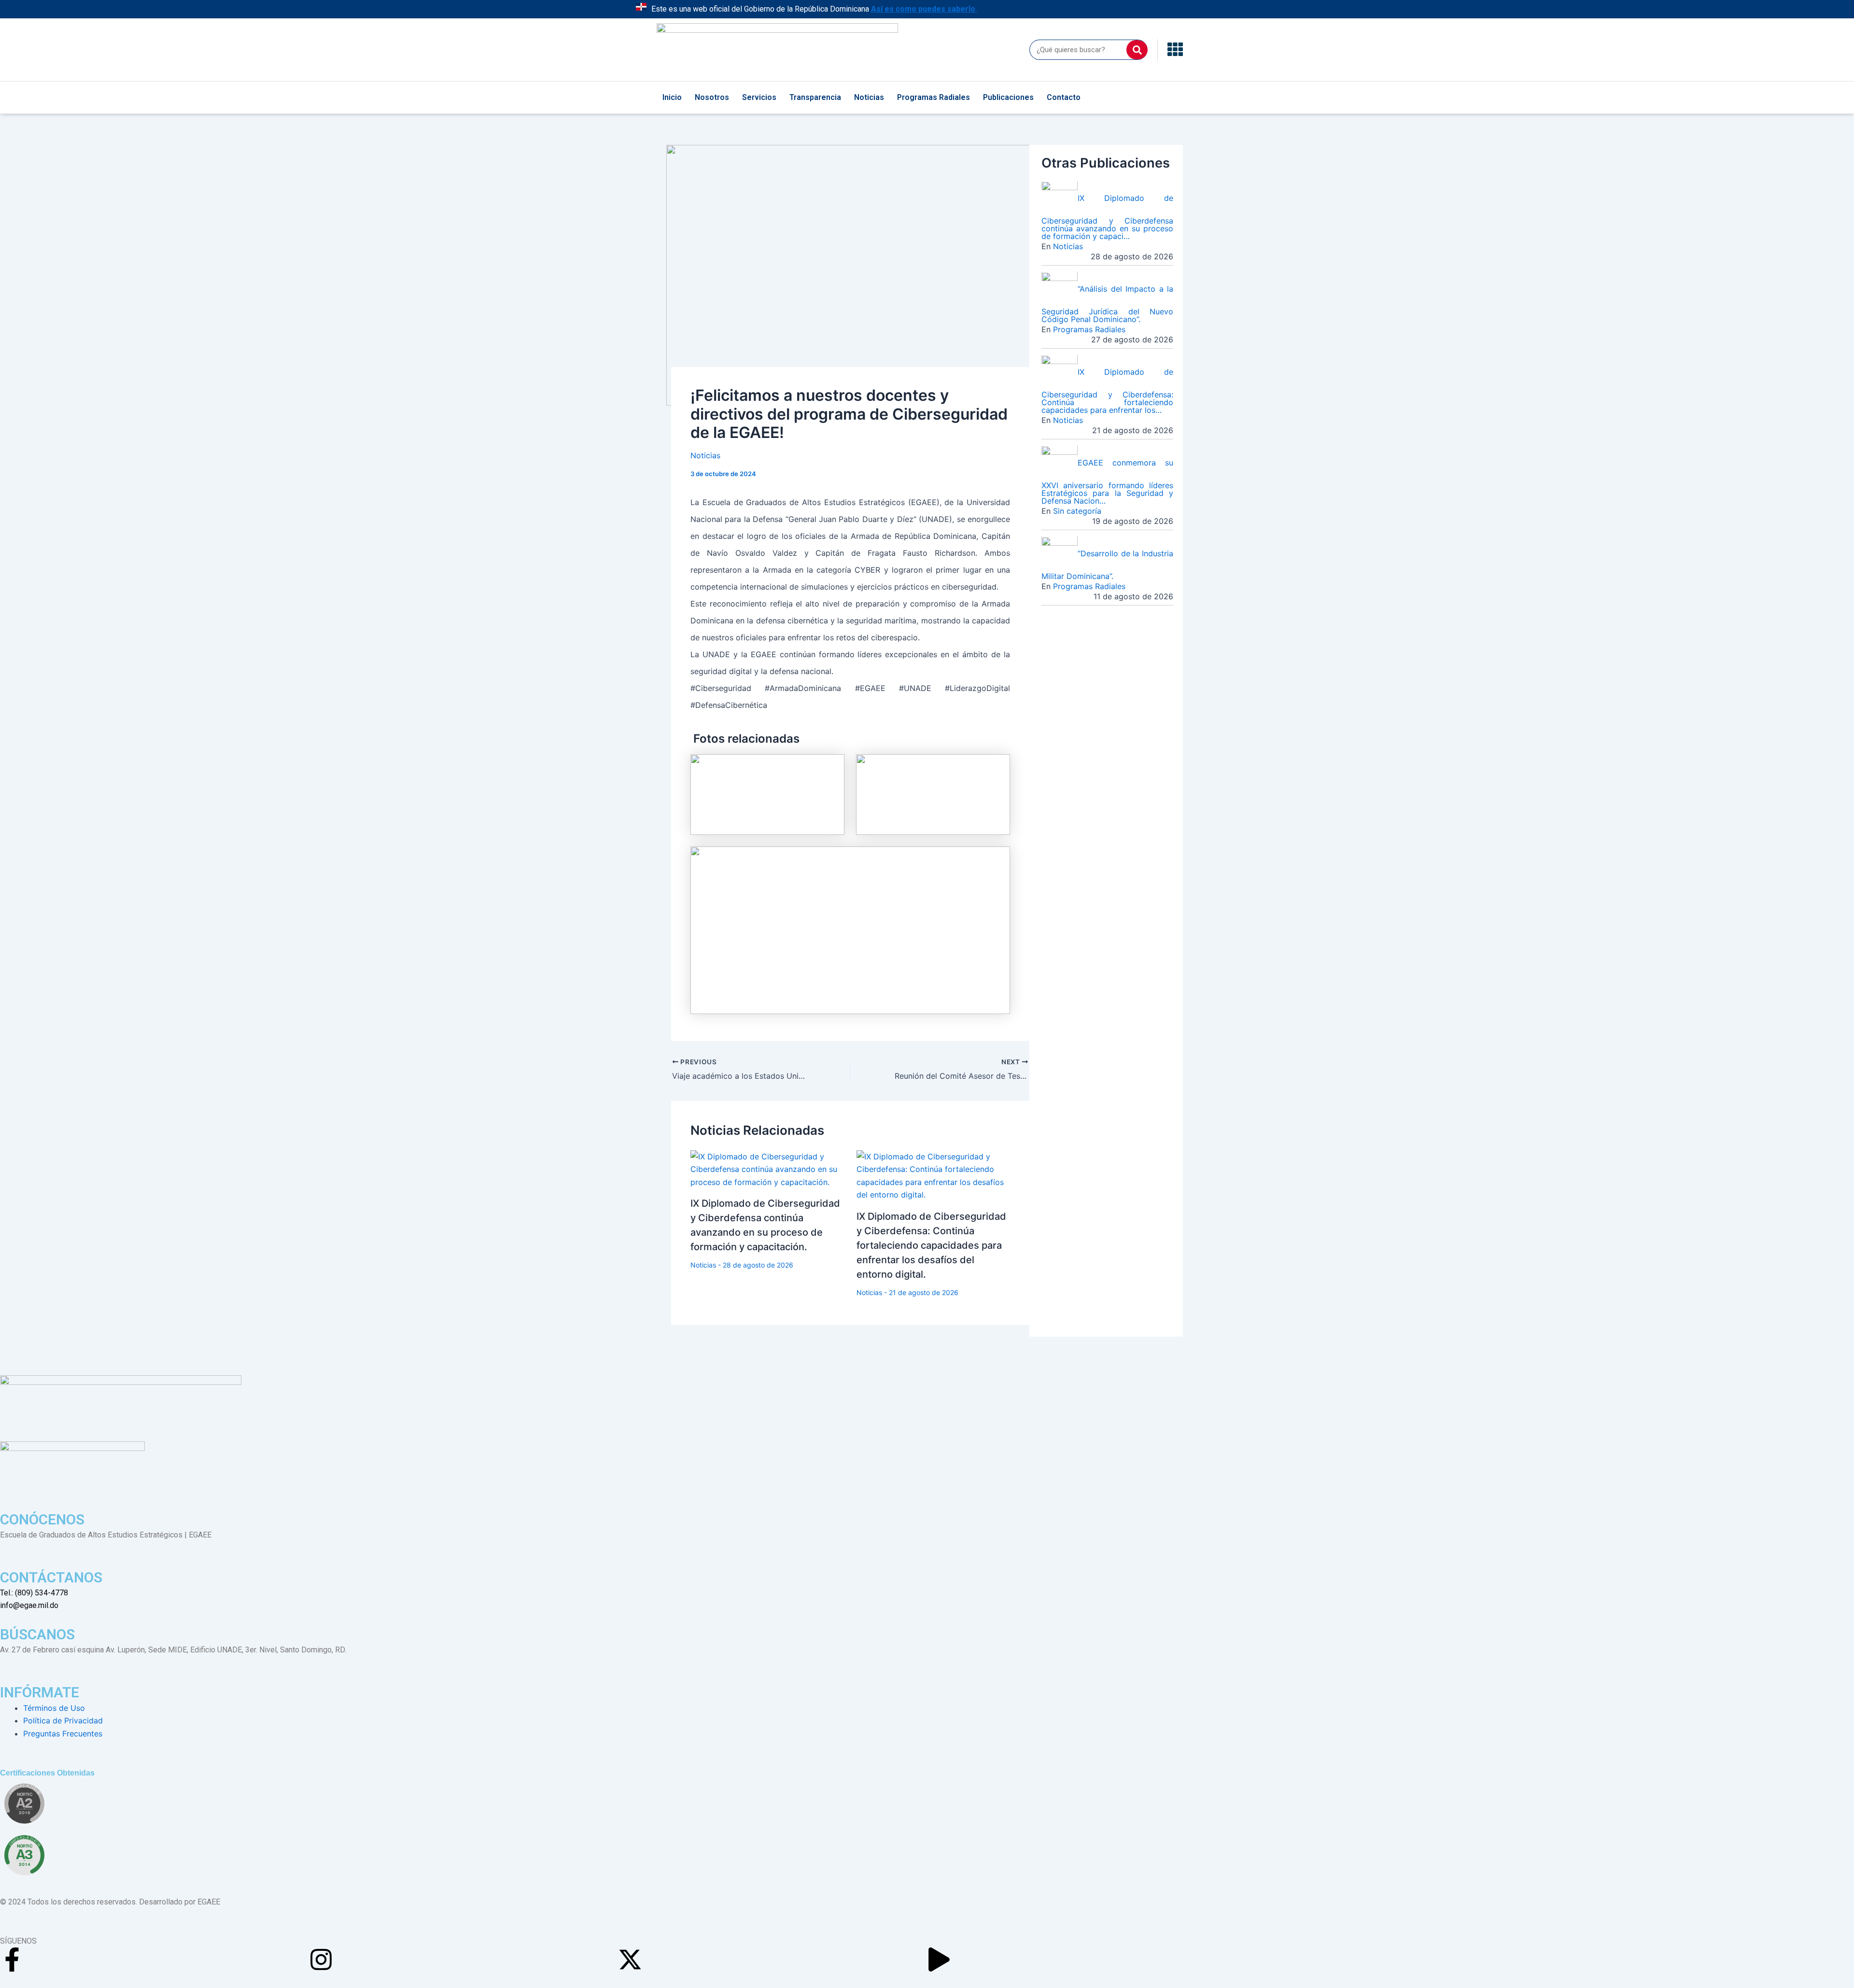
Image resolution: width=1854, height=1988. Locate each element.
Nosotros (712, 97)
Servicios (759, 97)
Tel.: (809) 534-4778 (34, 1593)
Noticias (869, 97)
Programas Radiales (934, 97)
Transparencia (815, 97)
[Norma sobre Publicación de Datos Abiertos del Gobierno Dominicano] (24, 1855)
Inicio (672, 97)
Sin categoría (1077, 511)
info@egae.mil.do (29, 1605)
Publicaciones (1008, 97)
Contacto (1064, 97)
